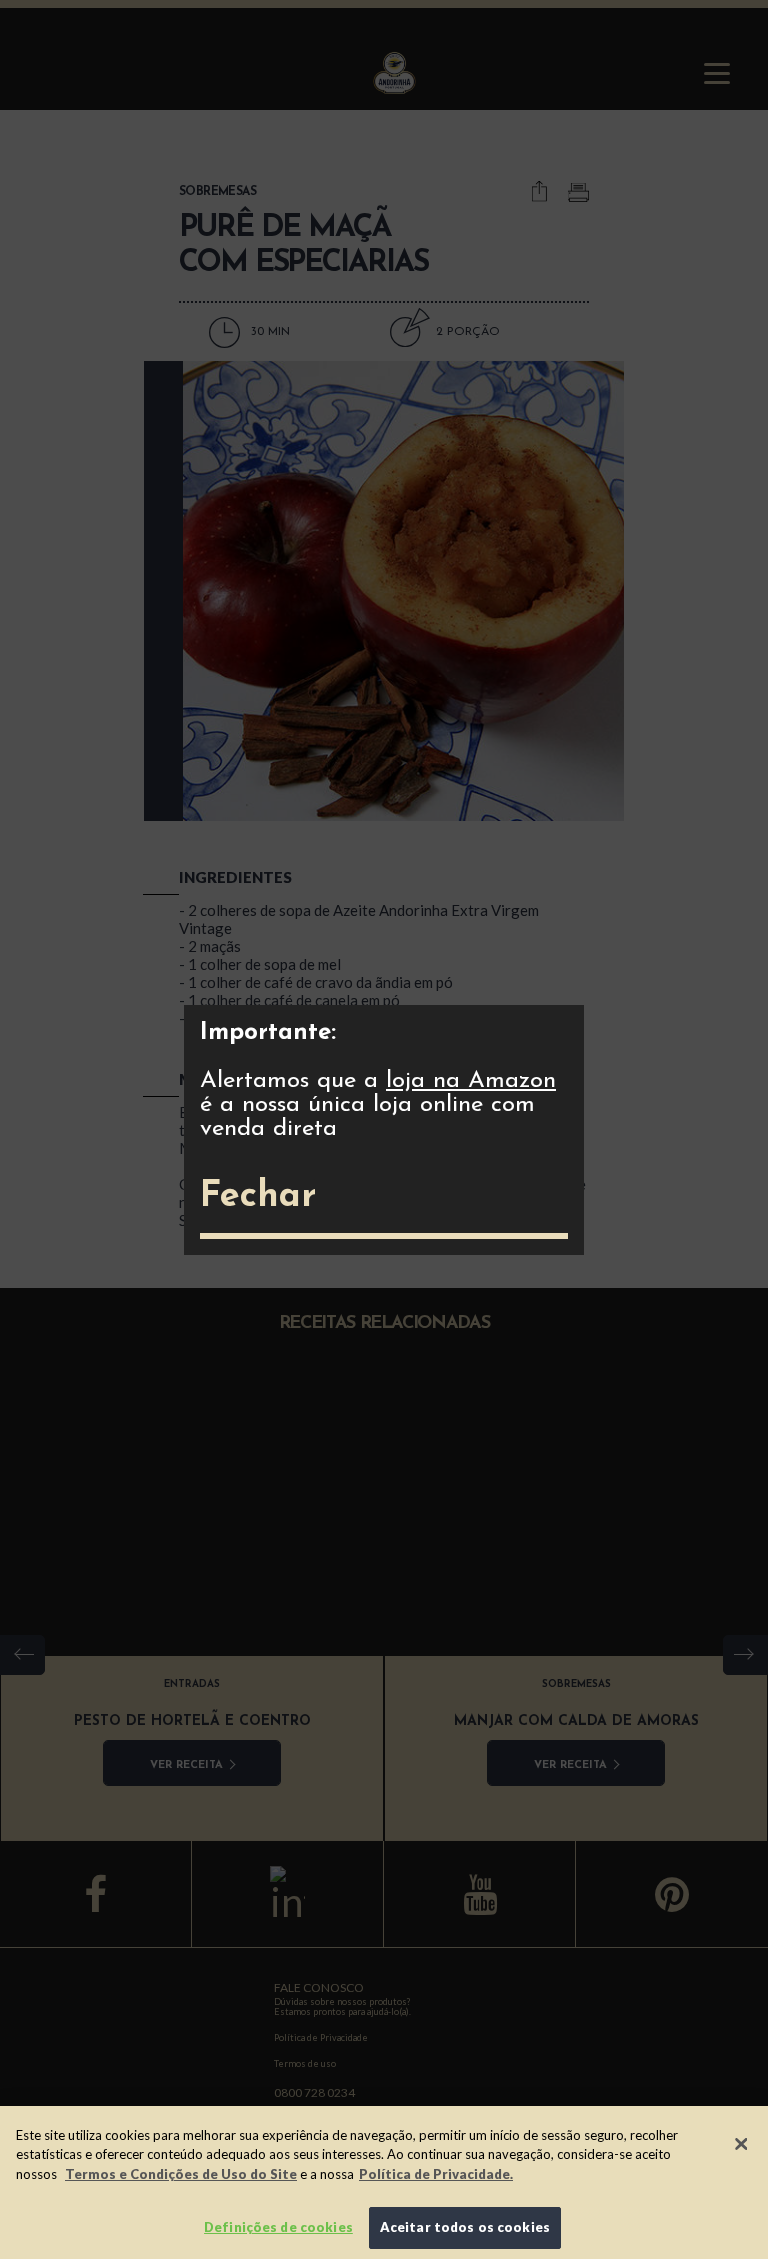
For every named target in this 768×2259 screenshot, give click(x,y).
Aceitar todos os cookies (465, 2227)
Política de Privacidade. (436, 2174)
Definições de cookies (278, 2227)
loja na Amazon (471, 1081)
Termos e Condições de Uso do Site (181, 2174)
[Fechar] (741, 2144)
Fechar (258, 1197)
